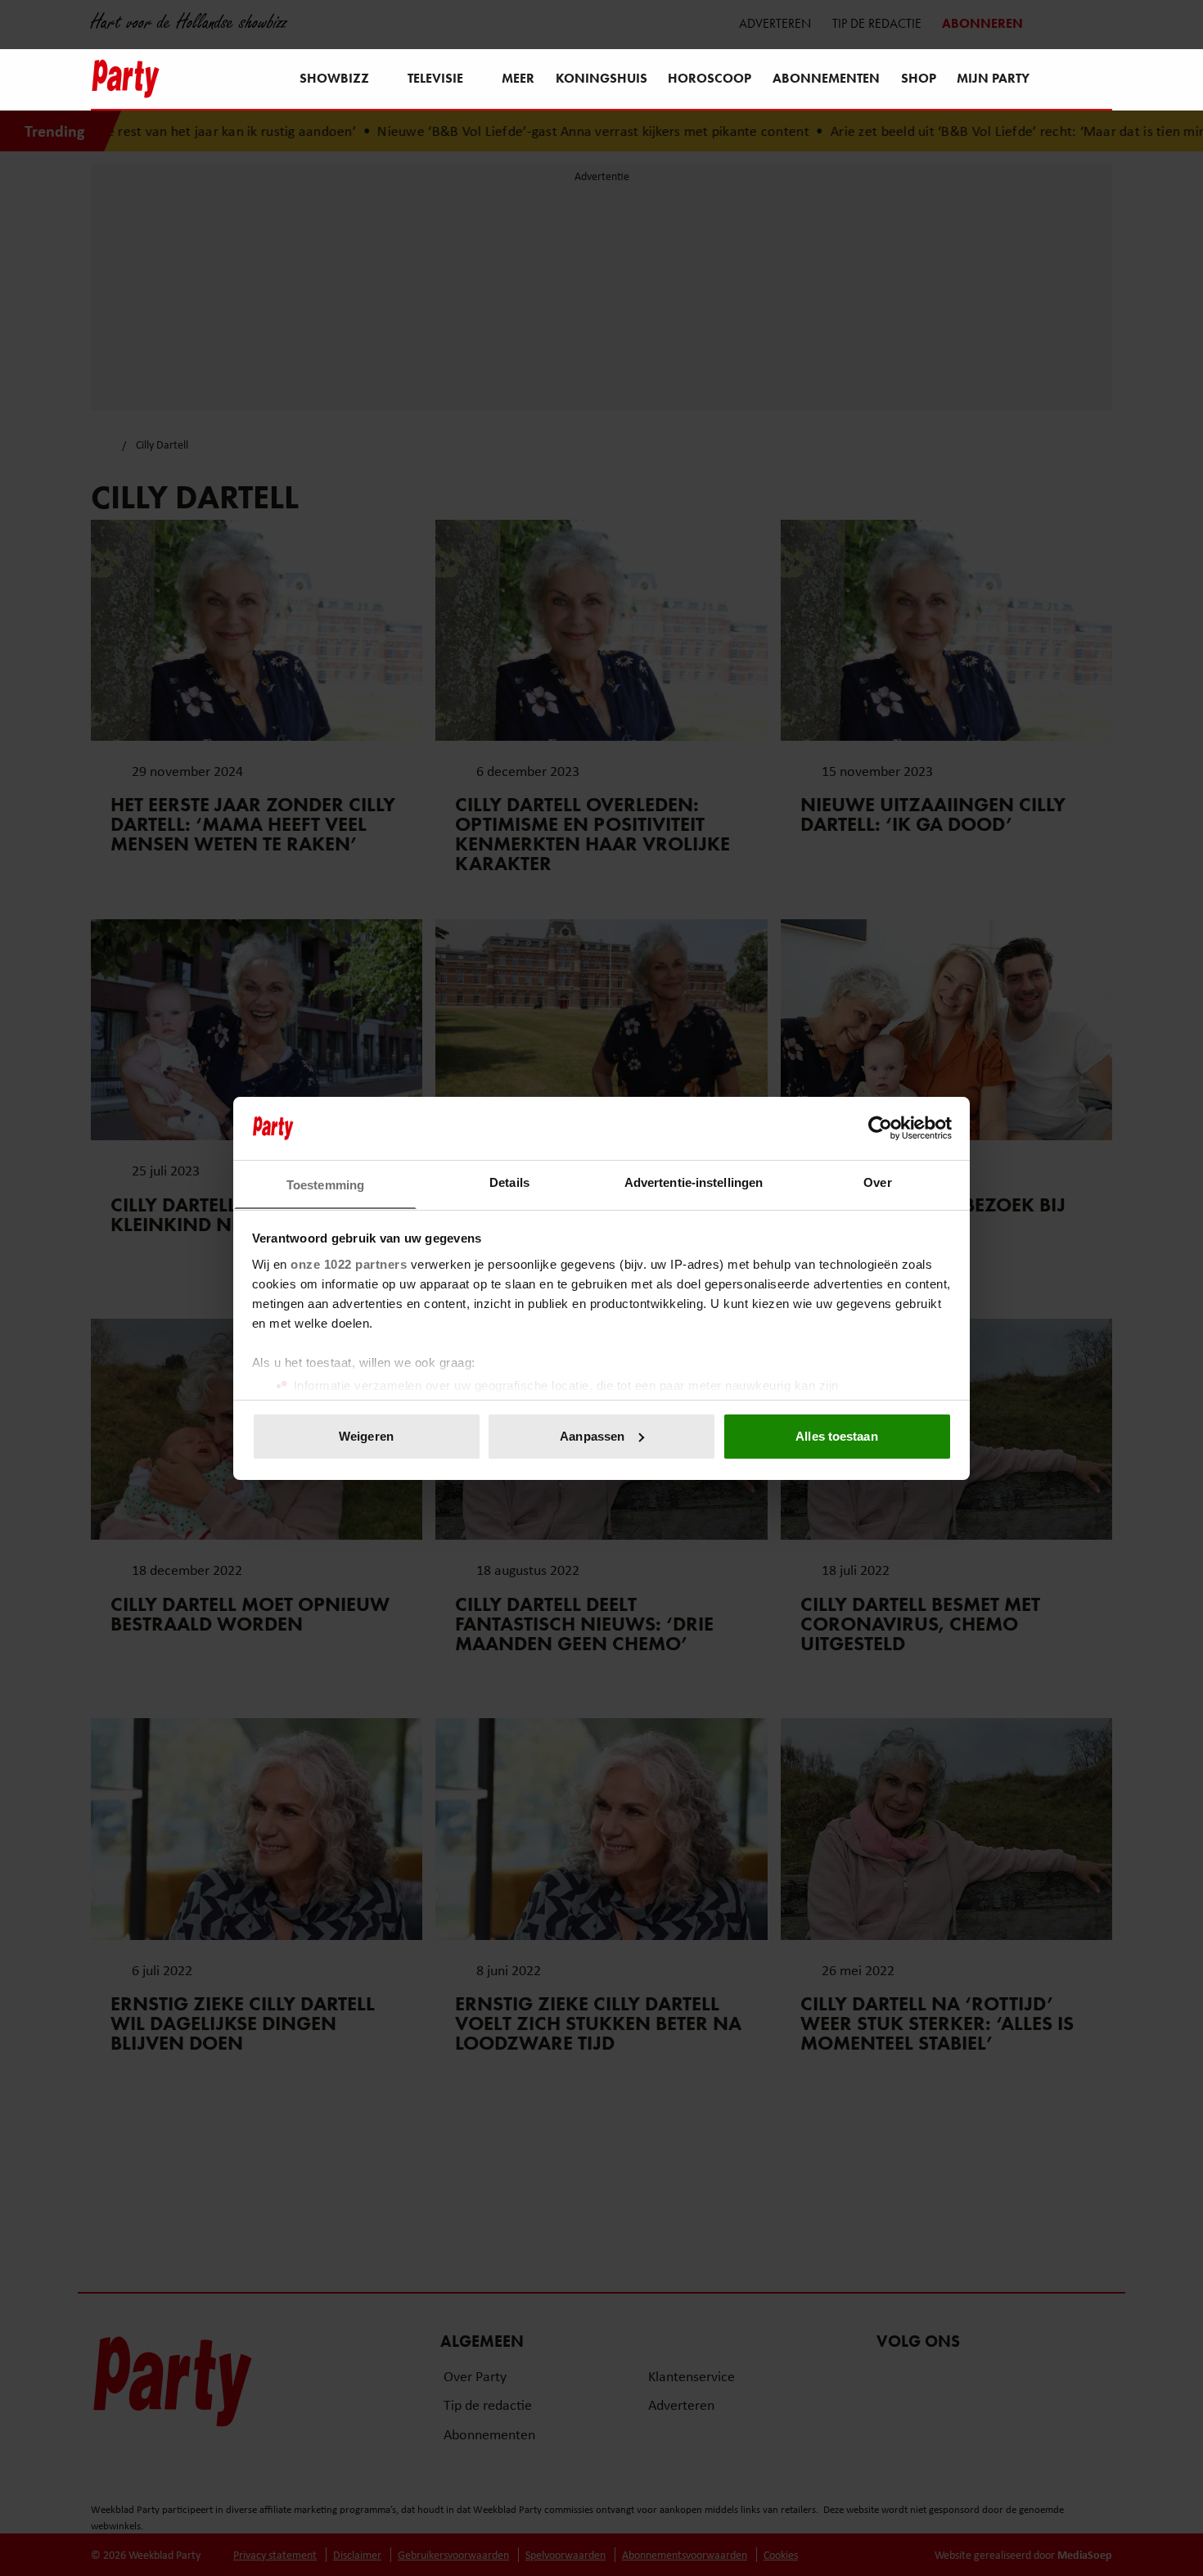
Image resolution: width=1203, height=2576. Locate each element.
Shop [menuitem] (919, 78)
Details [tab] (509, 1182)
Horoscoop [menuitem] (710, 78)
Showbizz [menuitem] (334, 78)
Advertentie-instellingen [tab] (694, 1182)
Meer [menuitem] (518, 78)
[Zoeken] (1099, 80)
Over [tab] (877, 1182)
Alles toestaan (836, 1436)
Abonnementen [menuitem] (826, 78)
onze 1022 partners (349, 1263)
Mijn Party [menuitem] (993, 78)
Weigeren (366, 1436)
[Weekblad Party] (126, 79)
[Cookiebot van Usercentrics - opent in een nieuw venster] (880, 1128)
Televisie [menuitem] (435, 78)
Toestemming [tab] (325, 1184)
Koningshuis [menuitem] (601, 78)
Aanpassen (592, 1436)
